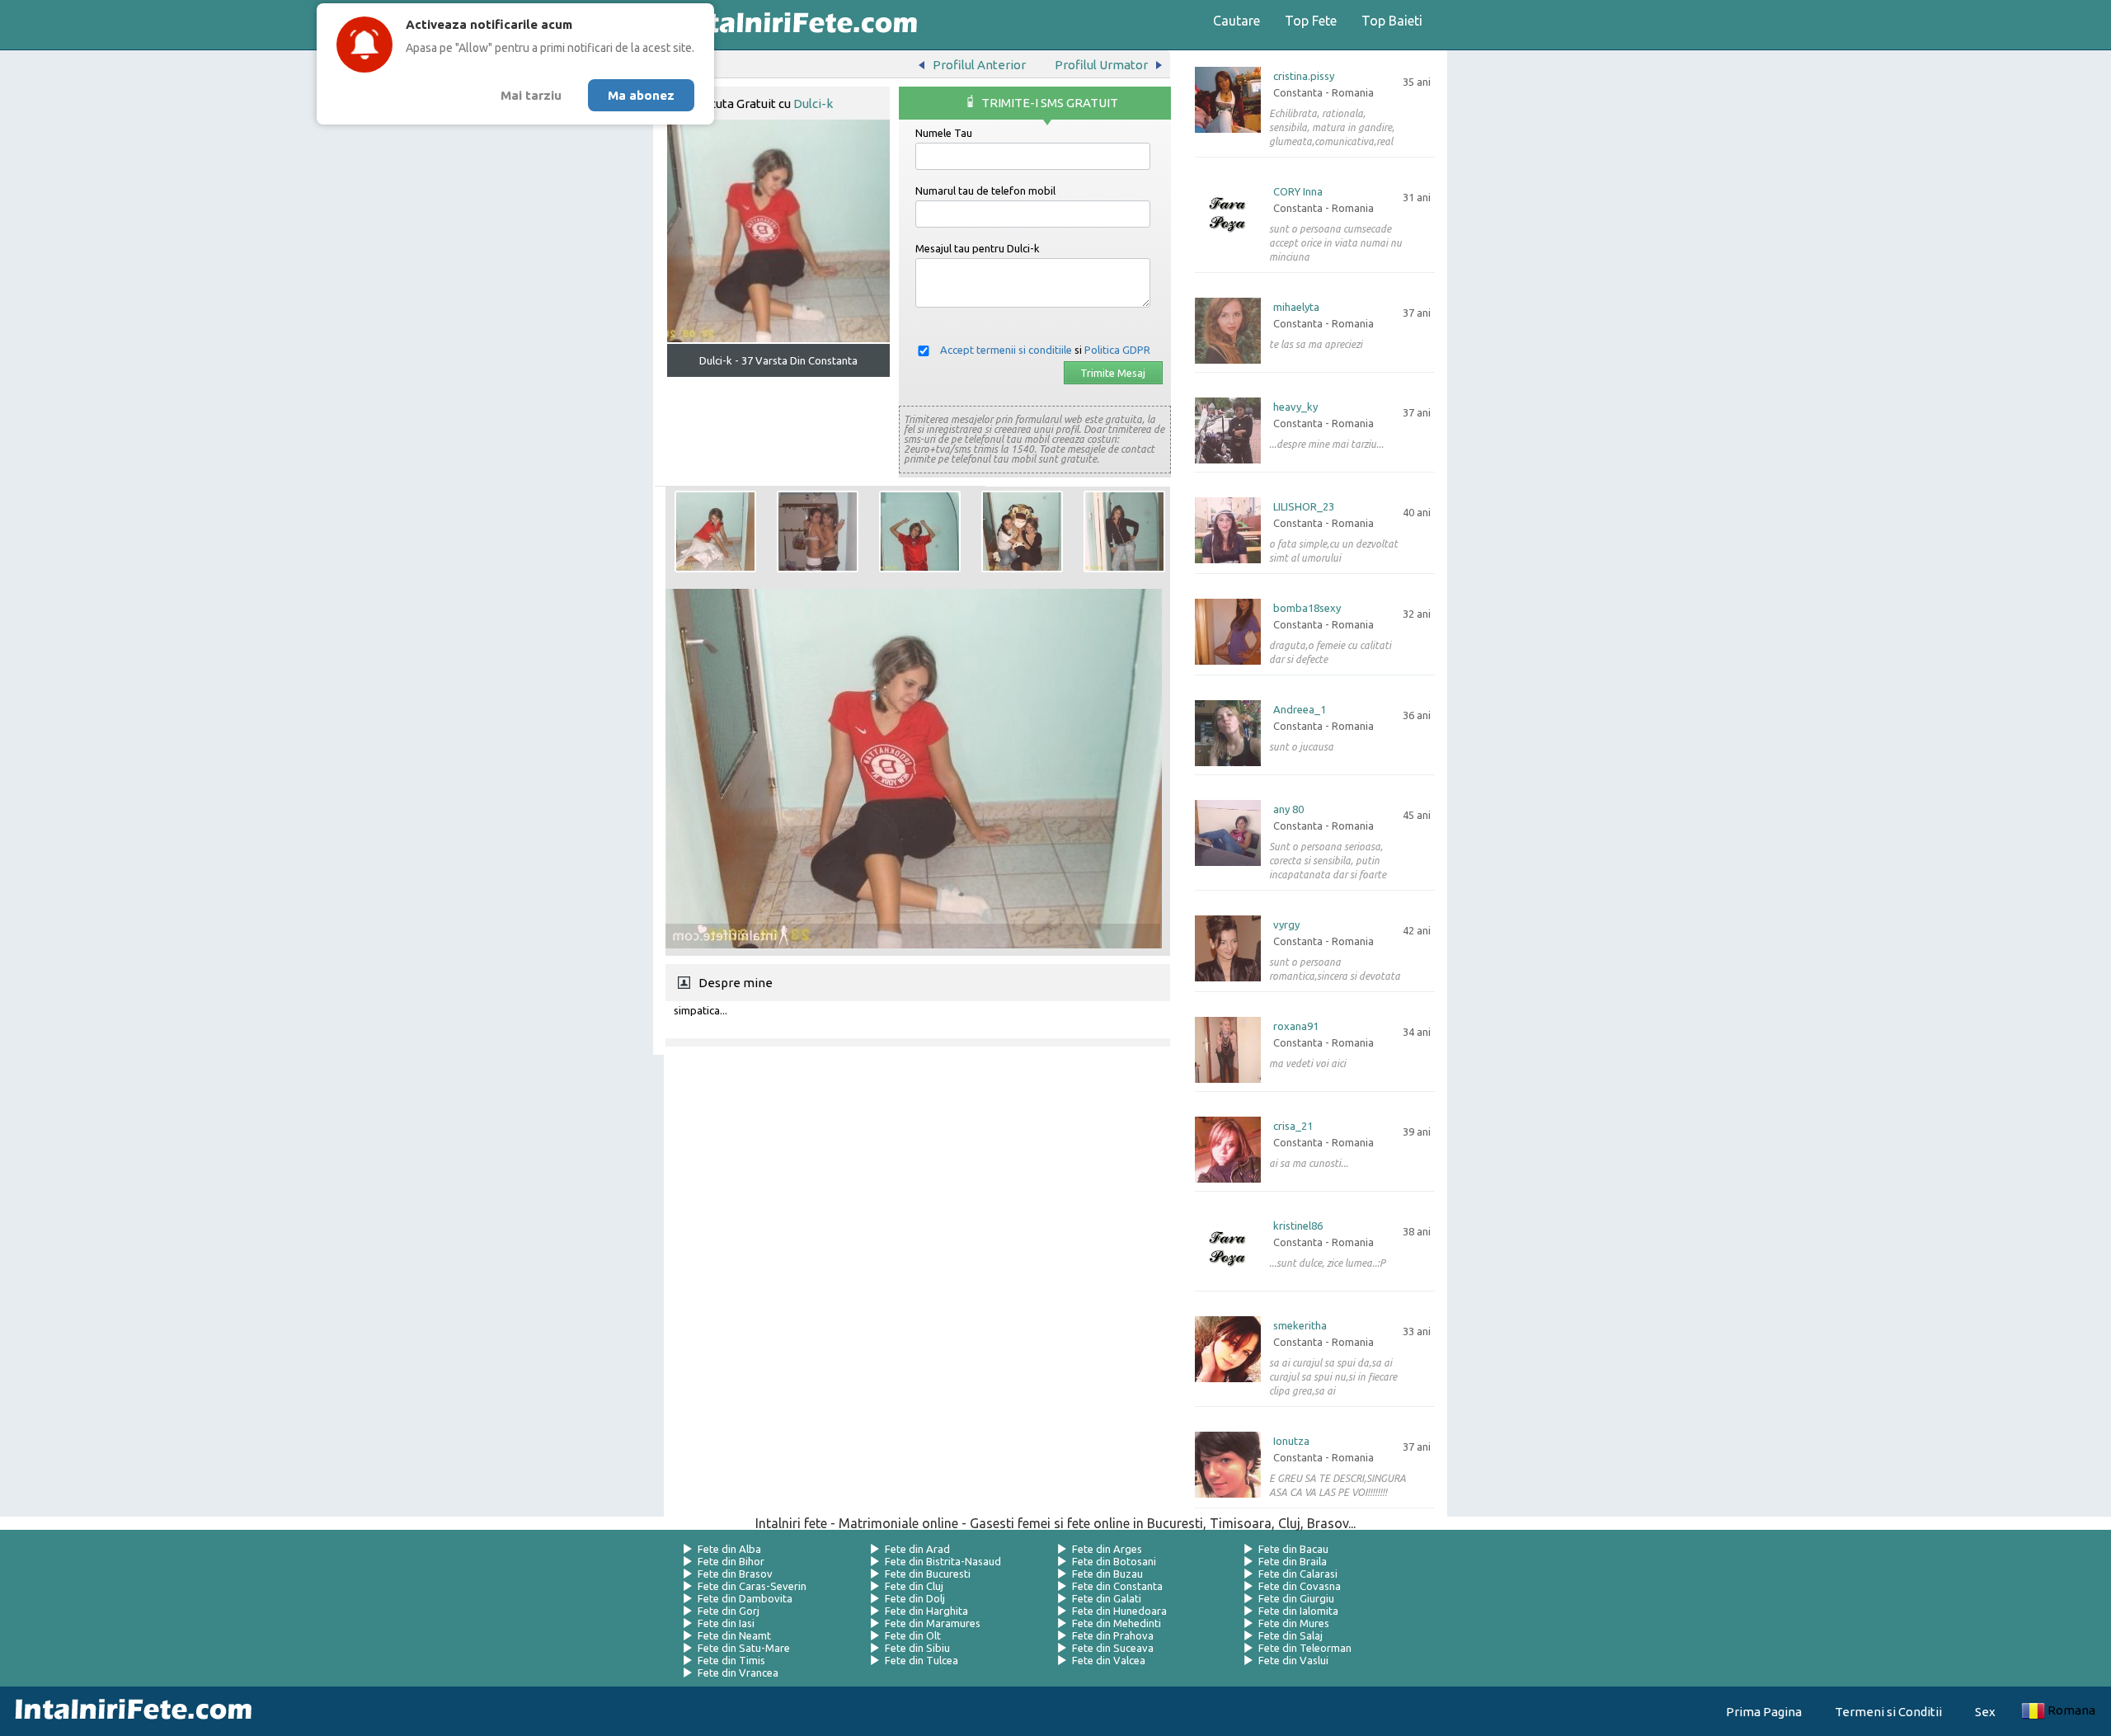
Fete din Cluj (914, 1586)
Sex (1985, 1712)
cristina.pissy (1304, 76)
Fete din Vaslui (1293, 1660)
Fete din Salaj (1291, 1635)
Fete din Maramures (933, 1623)
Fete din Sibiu (917, 1648)
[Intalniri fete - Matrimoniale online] (129, 1711)
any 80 (1288, 809)
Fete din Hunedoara (1119, 1611)
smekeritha (1300, 1326)
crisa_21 (1293, 1126)
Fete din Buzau (1107, 1574)
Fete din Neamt (734, 1635)
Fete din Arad (917, 1549)
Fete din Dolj (915, 1598)
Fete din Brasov (735, 1574)
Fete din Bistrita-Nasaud (943, 1561)
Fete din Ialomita (1298, 1611)
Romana (2071, 1710)
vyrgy (1286, 925)
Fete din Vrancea (738, 1672)
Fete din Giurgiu (1296, 1598)
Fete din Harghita (926, 1611)
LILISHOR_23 (1304, 507)
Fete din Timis (731, 1660)
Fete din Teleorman (1305, 1648)
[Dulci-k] (715, 532)
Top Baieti (1392, 21)
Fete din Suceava (1113, 1648)
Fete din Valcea (1109, 1660)
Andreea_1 (1300, 710)
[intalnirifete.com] (794, 25)
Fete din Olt (913, 1635)
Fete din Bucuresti (928, 1574)
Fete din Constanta (1117, 1586)
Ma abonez (641, 95)
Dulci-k (813, 104)
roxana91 (1296, 1026)
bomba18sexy (1307, 608)
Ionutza (1291, 1441)
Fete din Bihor (731, 1561)
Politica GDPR (1117, 350)
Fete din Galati (1107, 1598)
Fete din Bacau (1293, 1549)
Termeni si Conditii (1888, 1712)
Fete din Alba (729, 1549)
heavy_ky (1295, 407)
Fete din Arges (1107, 1549)
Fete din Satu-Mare (744, 1648)
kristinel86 (1298, 1226)
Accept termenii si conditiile (1006, 350)
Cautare (1237, 21)
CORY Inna (1298, 192)
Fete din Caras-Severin (752, 1586)
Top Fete (1311, 21)
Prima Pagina (1764, 1712)
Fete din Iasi (726, 1623)
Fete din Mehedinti (1117, 1623)
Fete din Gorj (729, 1611)
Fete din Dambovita (745, 1598)
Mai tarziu (531, 95)
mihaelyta (1296, 307)
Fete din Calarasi (1298, 1574)
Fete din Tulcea (922, 1660)
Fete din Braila (1293, 1561)
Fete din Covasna (1300, 1586)
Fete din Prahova (1113, 1635)
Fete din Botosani (1114, 1561)
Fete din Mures (1294, 1623)
